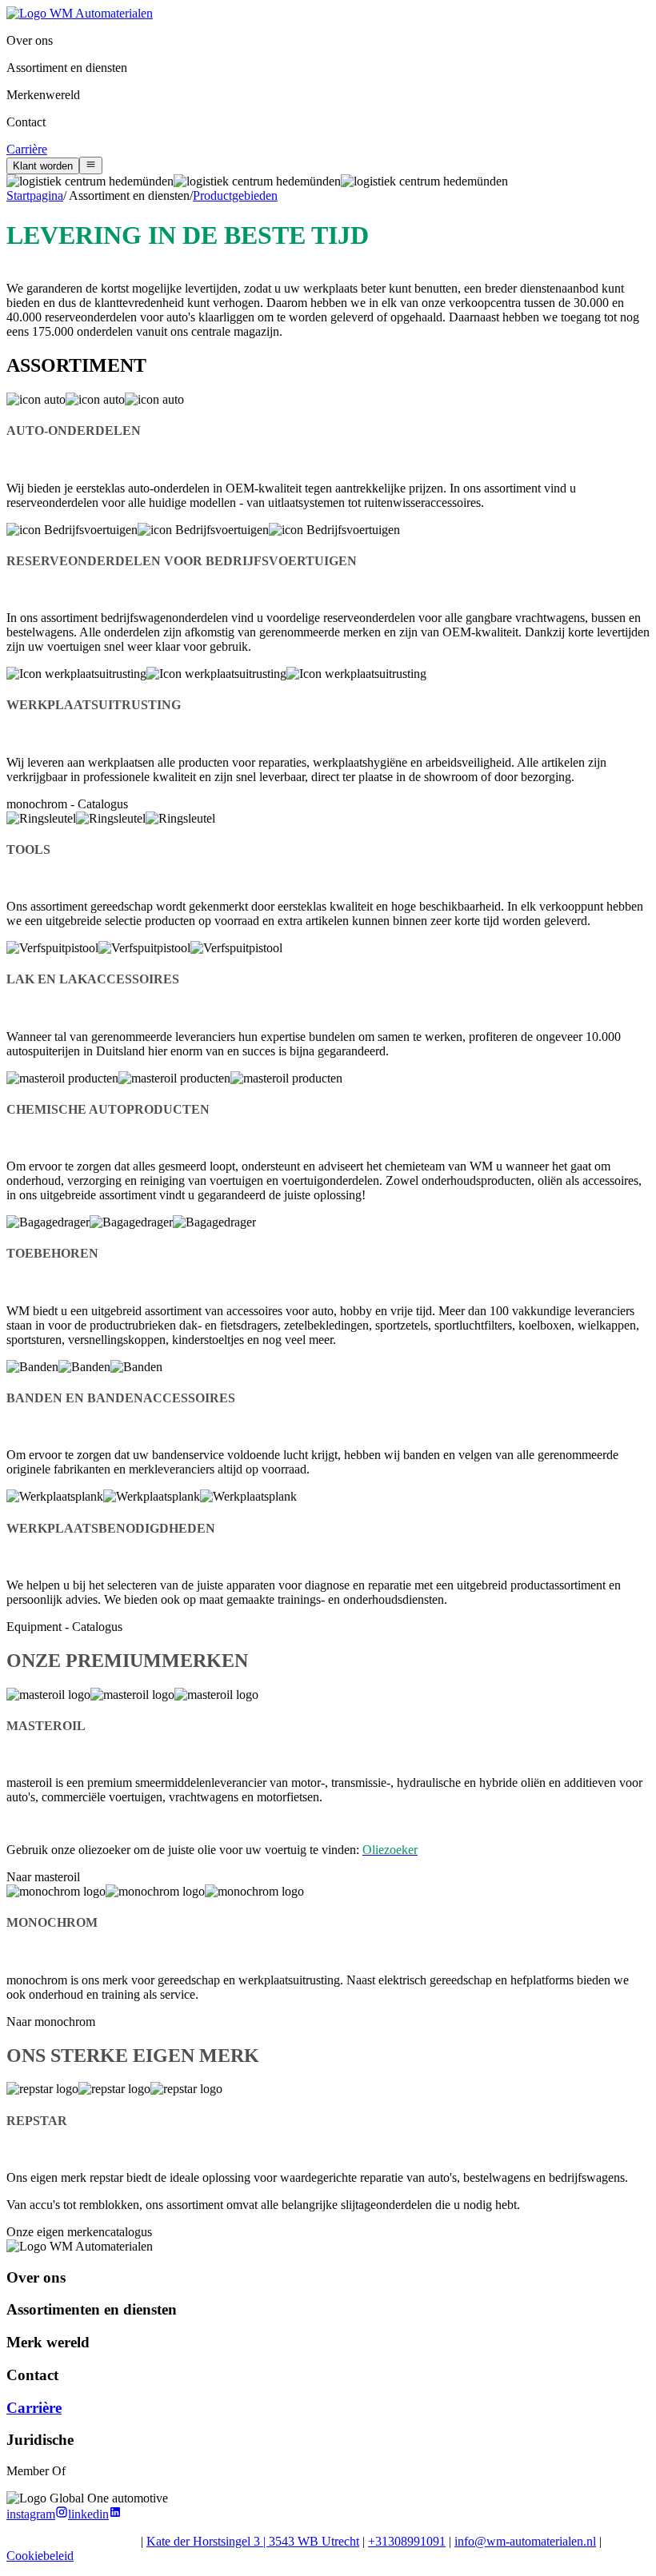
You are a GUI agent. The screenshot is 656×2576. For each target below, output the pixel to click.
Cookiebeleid (40, 2556)
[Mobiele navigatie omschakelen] (91, 165)
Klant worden (43, 166)
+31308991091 (407, 2541)
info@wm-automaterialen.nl (525, 2541)
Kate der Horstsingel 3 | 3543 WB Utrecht (253, 2541)
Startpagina (35, 195)
